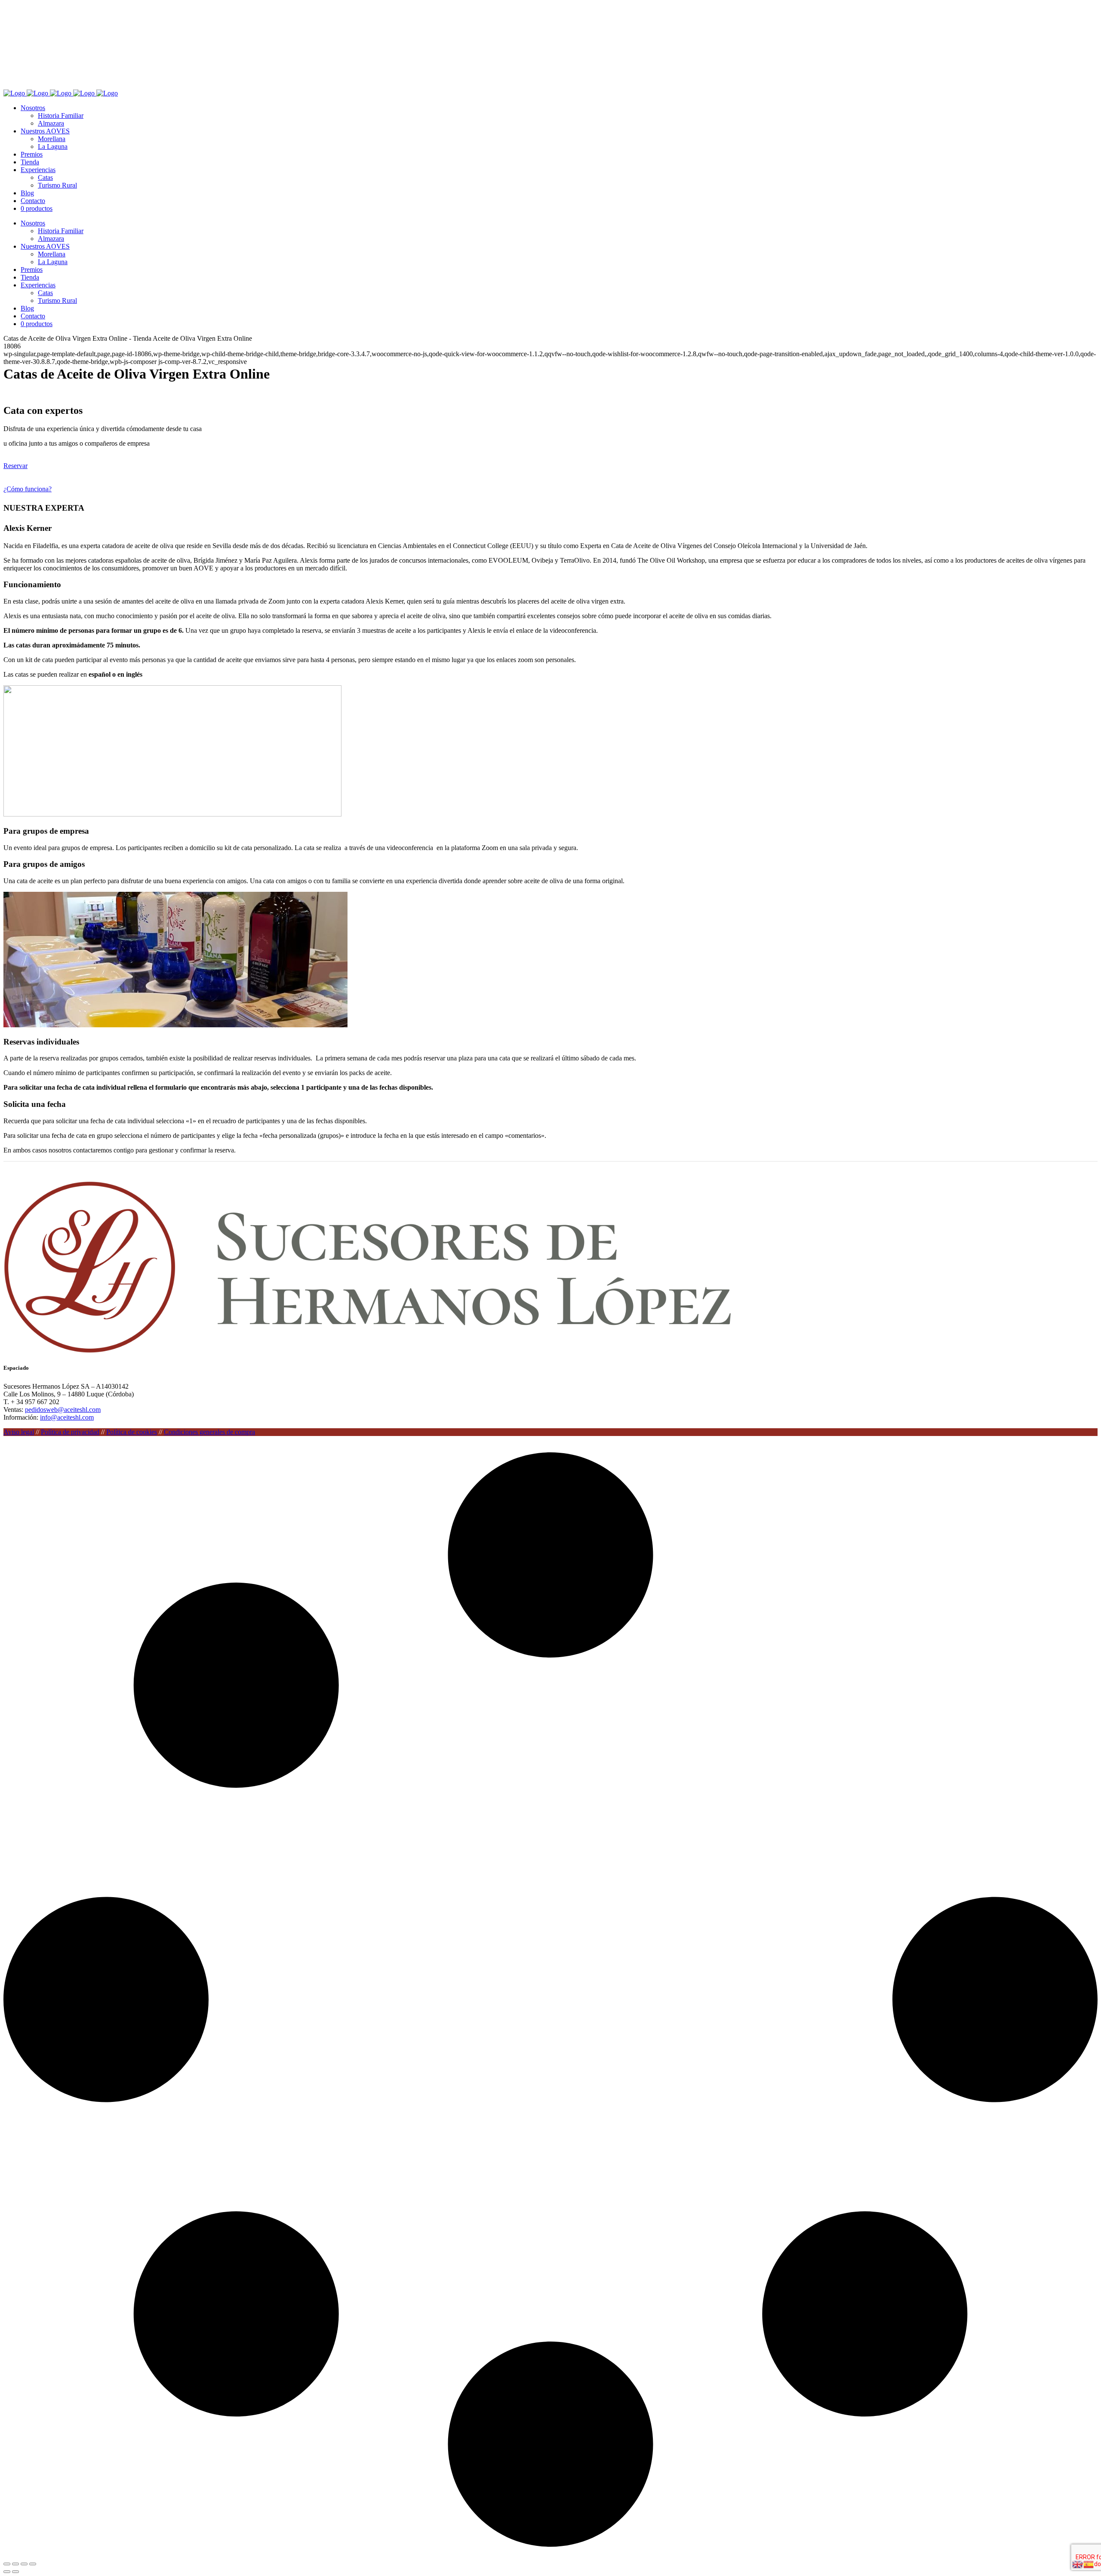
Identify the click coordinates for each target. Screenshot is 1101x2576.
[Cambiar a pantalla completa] (15, 2564)
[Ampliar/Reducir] (7, 2564)
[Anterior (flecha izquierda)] (7, 2572)
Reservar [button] (15, 466)
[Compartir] (24, 2564)
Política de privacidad (70, 1432)
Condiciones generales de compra (209, 1432)
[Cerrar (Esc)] (33, 2564)
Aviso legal (19, 1432)
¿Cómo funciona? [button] (28, 489)
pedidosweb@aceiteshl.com (63, 1410)
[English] (1078, 2564)
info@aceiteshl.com (67, 1417)
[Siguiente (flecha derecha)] (15, 2572)
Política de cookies (132, 1432)
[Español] (1089, 2564)
